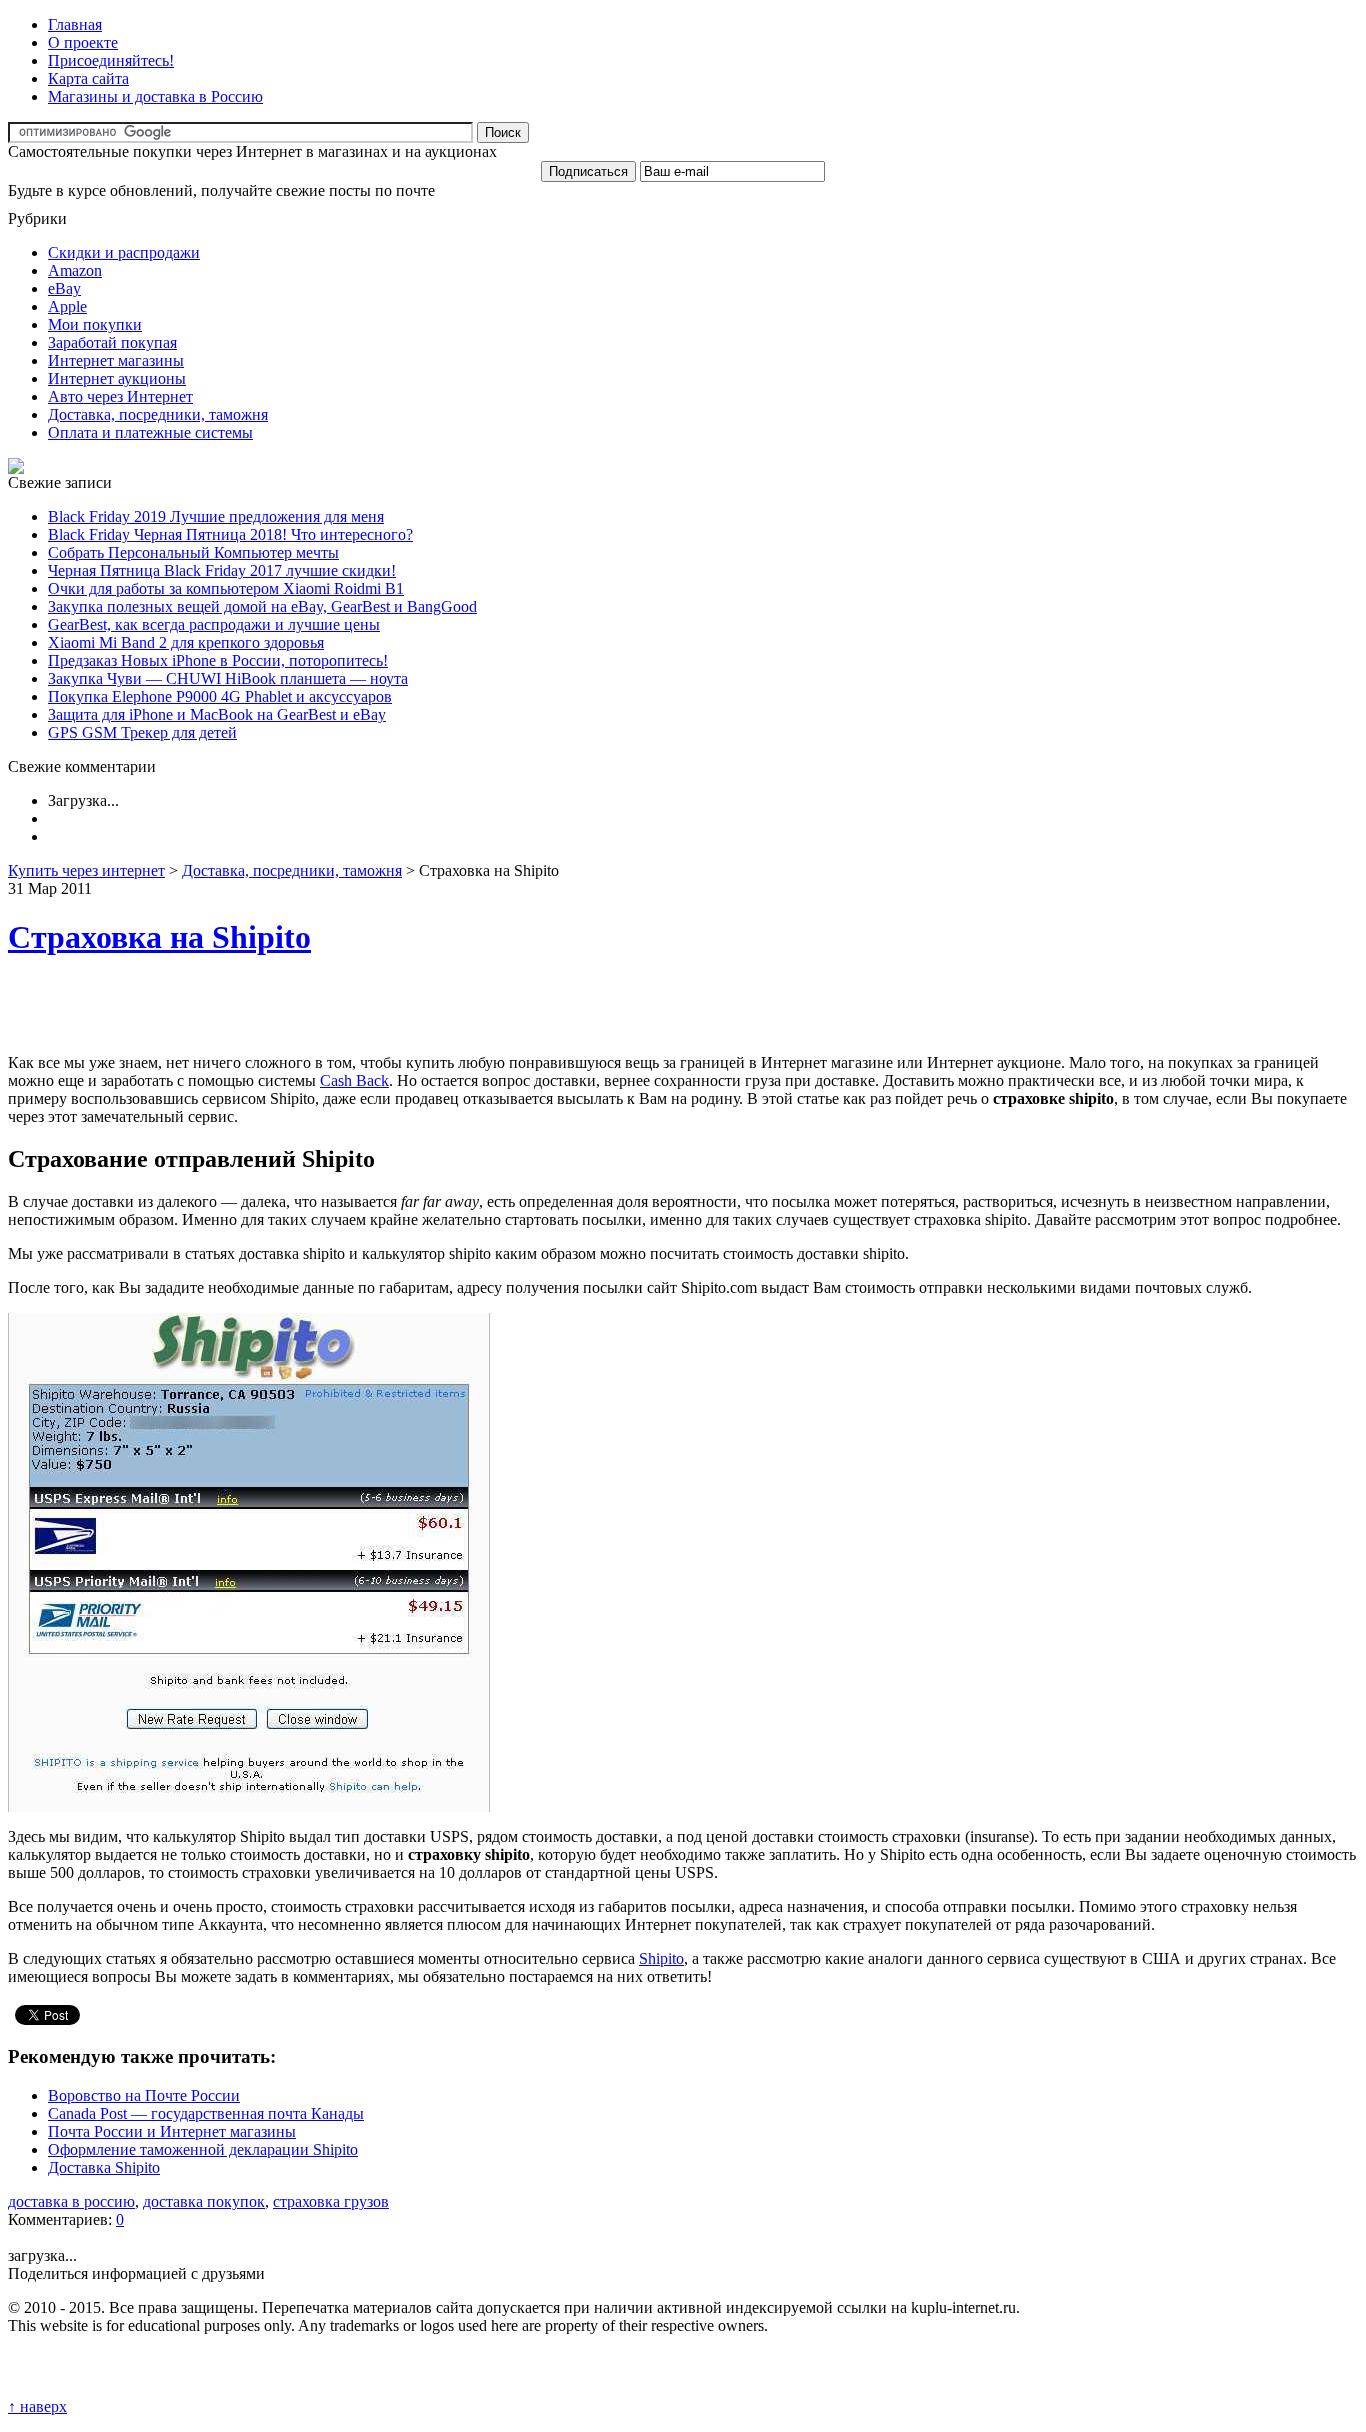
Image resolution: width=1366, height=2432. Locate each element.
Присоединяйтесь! (111, 60)
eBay (64, 288)
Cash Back (354, 1080)
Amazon (75, 270)
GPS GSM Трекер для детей (142, 732)
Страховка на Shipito (159, 937)
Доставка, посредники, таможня (158, 414)
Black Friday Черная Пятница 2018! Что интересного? (230, 534)
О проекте (83, 42)
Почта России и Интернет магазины (172, 2131)
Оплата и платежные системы (150, 432)
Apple (67, 306)
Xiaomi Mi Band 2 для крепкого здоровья (186, 642)
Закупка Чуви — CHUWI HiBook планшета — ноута (228, 678)
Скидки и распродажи (124, 252)
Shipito (661, 1958)
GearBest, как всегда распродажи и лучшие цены (214, 624)
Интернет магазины (116, 360)
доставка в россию (71, 2201)
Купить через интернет (86, 870)
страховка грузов (331, 2201)
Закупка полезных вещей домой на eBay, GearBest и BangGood (262, 606)
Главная (75, 24)
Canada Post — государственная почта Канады (206, 2113)
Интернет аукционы (117, 378)
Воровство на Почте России (144, 2095)
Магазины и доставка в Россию (155, 96)
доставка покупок (204, 2201)
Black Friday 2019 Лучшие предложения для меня (216, 516)
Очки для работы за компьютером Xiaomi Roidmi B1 (226, 588)
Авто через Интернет (120, 396)
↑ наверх (37, 2406)
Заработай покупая (112, 342)
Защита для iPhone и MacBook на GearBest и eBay (217, 714)
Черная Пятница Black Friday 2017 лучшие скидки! (222, 570)
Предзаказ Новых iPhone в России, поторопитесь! (218, 660)
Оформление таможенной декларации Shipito (203, 2149)
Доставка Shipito (104, 2167)
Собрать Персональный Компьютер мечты (193, 552)
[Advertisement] (242, 1008)
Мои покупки (95, 324)
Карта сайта (88, 78)
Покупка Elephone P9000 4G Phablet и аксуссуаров (220, 696)
